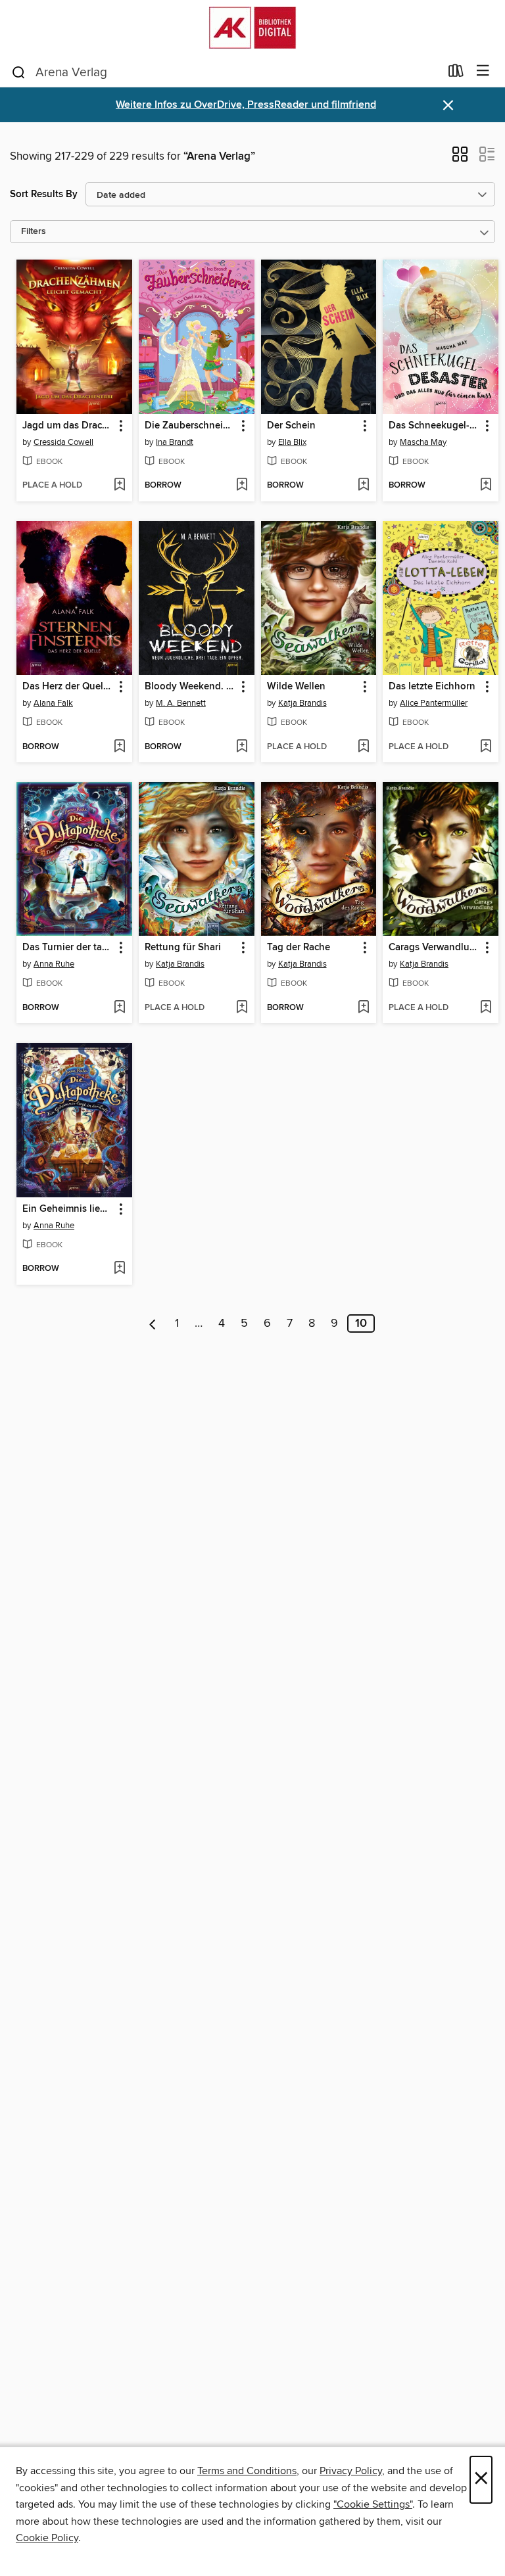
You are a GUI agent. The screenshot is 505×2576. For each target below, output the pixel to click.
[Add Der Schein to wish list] (363, 486)
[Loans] (456, 74)
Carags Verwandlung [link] (434, 948)
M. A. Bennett (181, 703)
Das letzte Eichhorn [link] (432, 687)
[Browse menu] (483, 71)
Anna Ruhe (54, 964)
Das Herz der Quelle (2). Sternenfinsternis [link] (68, 687)
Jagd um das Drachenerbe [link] (68, 426)
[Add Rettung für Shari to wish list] (242, 1008)
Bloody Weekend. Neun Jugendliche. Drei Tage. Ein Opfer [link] (190, 687)
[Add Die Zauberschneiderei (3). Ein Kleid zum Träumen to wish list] (242, 486)
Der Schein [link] (291, 426)
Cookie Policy (47, 2538)
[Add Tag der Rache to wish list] (363, 1008)
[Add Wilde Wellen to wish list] (363, 747)
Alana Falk (53, 703)
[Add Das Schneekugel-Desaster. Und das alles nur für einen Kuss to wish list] (486, 486)
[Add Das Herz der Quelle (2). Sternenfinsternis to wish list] (119, 747)
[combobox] (225, 72)
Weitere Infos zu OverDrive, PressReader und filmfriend (246, 105)
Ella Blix (292, 442)
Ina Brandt (175, 442)
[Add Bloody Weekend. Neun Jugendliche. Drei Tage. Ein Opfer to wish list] (242, 747)
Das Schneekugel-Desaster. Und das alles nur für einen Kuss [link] (434, 426)
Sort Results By (44, 194)
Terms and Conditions (247, 2471)
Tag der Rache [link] (299, 948)
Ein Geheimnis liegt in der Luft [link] (68, 1209)
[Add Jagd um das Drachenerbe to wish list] (119, 486)
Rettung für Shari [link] (183, 948)
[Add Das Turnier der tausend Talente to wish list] (119, 1008)
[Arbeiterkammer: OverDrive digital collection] (252, 28)
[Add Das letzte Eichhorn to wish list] (486, 747)
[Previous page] (153, 1323)
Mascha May (423, 442)
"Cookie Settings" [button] (373, 2504)
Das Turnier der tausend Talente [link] (68, 948)
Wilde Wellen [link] (296, 687)
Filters (34, 232)
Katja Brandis (302, 703)
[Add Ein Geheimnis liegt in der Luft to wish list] (119, 1269)
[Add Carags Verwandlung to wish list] (486, 1008)
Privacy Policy (351, 2471)
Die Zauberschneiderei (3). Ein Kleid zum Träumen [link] (190, 426)
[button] (460, 158)
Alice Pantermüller (434, 703)
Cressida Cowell (63, 442)
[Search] (19, 72)
